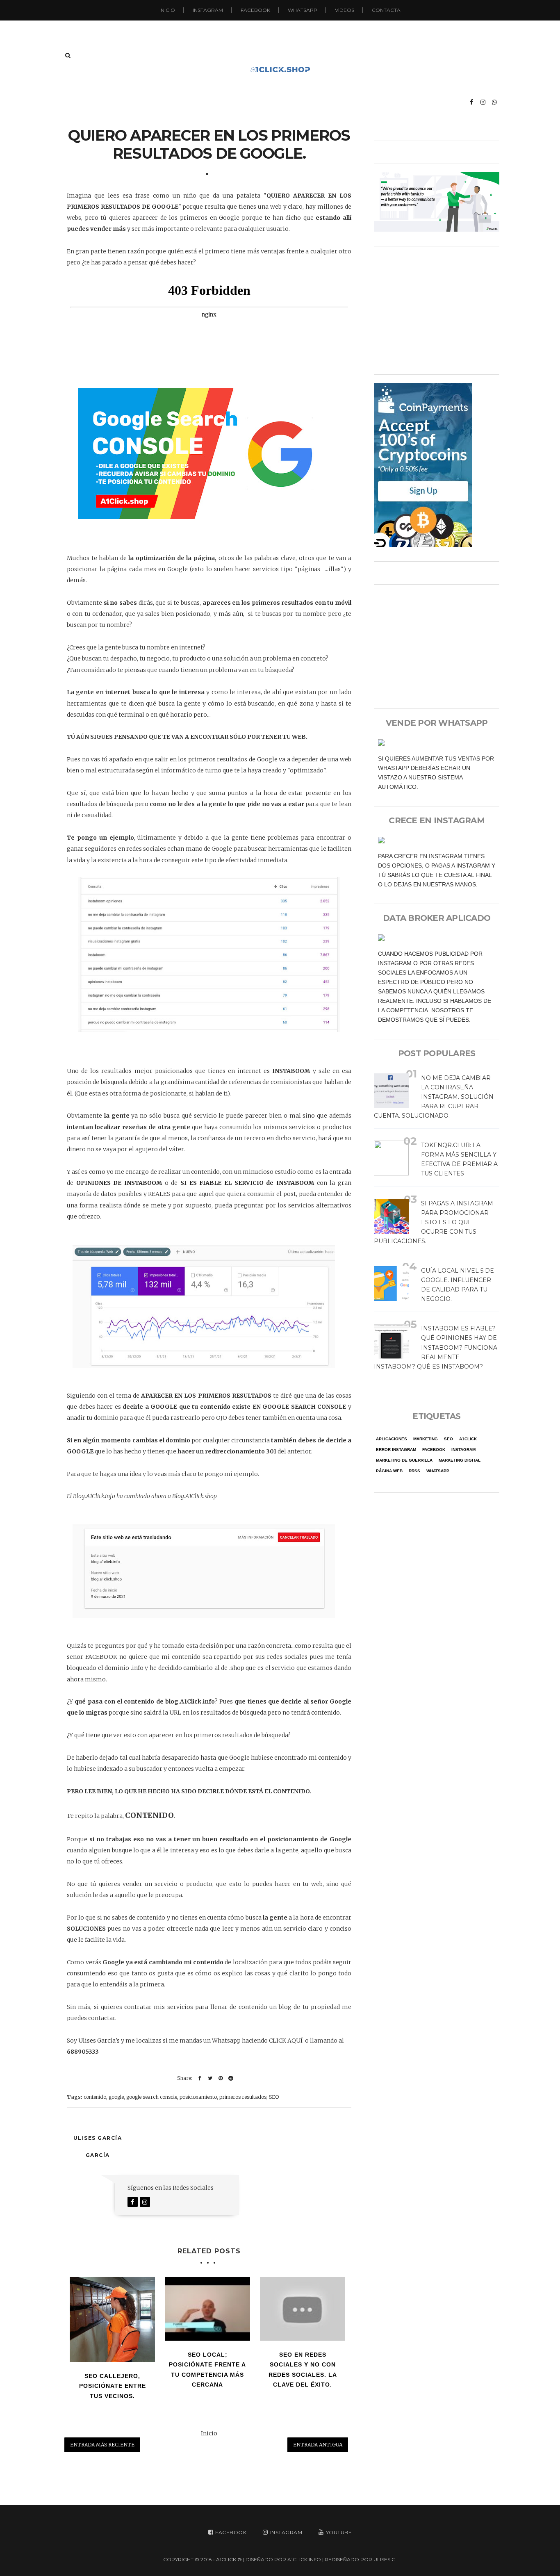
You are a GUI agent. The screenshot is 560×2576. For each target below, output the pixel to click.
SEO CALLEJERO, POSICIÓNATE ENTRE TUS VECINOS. (113, 2386)
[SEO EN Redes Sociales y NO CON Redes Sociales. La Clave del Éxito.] (303, 2309)
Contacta (386, 10)
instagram (463, 1450)
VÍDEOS (345, 10)
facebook (434, 1450)
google (116, 2097)
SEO (274, 2097)
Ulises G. (385, 2559)
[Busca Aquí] (68, 55)
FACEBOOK (255, 10)
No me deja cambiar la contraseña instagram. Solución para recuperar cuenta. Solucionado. (434, 1097)
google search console (152, 2097)
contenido (95, 2097)
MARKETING (426, 1439)
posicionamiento (198, 2097)
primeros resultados (243, 2097)
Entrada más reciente (102, 2445)
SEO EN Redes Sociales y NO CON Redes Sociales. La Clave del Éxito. (303, 2370)
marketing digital (460, 1460)
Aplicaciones (392, 1439)
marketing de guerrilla (404, 1460)
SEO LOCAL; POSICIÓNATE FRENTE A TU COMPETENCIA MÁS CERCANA (207, 2370)
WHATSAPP (303, 10)
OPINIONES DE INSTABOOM (119, 1183)
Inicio (167, 10)
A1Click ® (229, 2559)
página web (389, 1471)
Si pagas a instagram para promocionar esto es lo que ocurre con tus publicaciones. (434, 1222)
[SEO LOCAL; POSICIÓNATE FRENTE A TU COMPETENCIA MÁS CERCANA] (207, 2309)
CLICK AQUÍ (286, 2041)
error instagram (396, 1450)
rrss (414, 1471)
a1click (468, 1439)
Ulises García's (99, 2041)
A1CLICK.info (304, 2559)
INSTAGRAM (208, 10)
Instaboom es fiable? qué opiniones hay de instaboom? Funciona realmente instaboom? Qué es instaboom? (436, 1347)
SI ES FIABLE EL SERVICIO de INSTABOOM (247, 1183)
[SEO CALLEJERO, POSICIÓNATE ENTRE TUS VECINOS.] (112, 2319)
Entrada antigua (318, 2445)
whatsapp (438, 1471)
